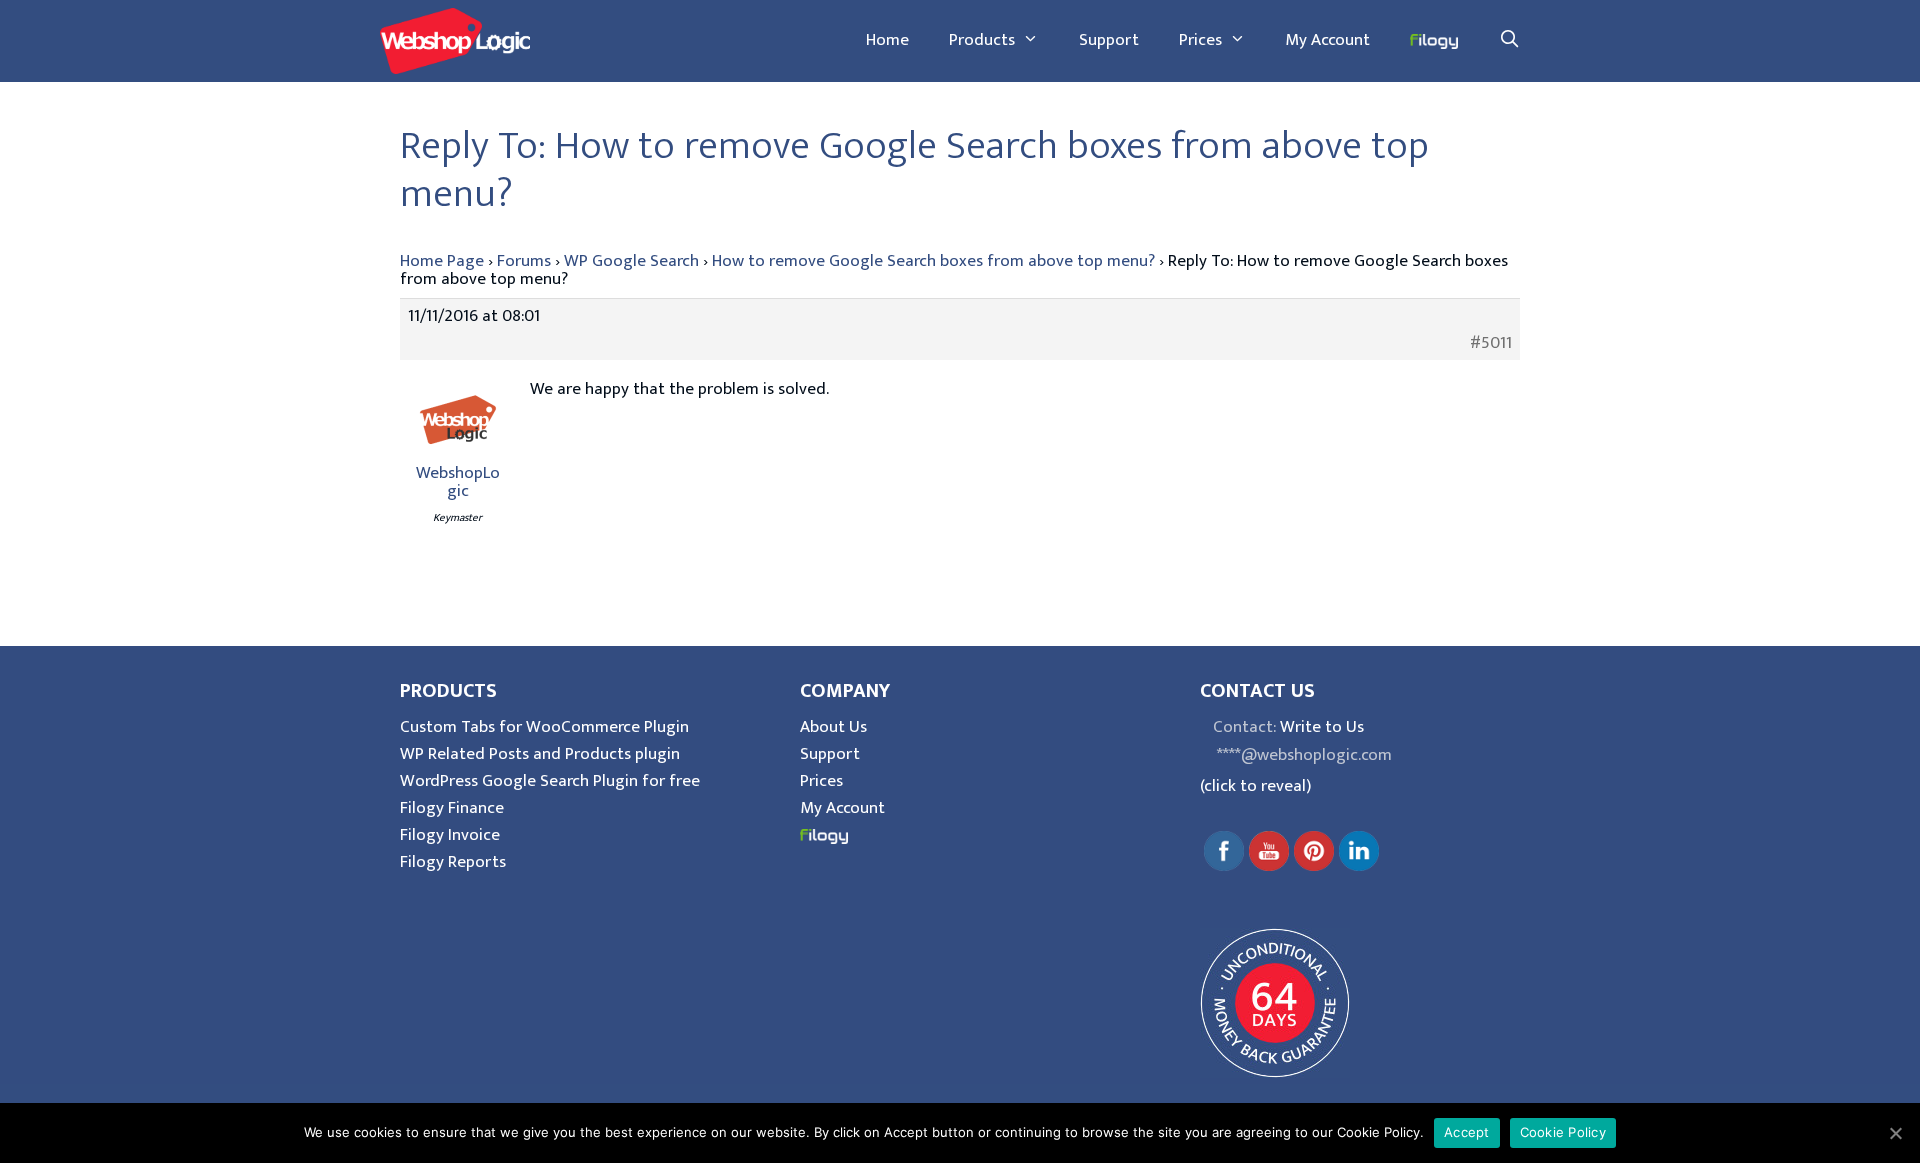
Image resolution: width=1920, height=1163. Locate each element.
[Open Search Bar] (1509, 40)
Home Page (442, 261)
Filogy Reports (453, 862)
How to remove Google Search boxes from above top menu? (933, 261)
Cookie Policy (1563, 1132)
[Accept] (1895, 1133)
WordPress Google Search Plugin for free (550, 781)
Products (982, 40)
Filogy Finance (452, 808)
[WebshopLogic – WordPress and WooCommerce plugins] (455, 40)
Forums (524, 261)
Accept (1467, 1132)
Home (887, 40)
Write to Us (1322, 727)
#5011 (1491, 343)
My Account (1327, 40)
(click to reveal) (1255, 786)
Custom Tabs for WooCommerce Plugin (544, 727)
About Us (833, 727)
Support (1109, 40)
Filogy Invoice (450, 835)
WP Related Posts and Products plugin (540, 754)
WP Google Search (631, 261)
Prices (1200, 40)
